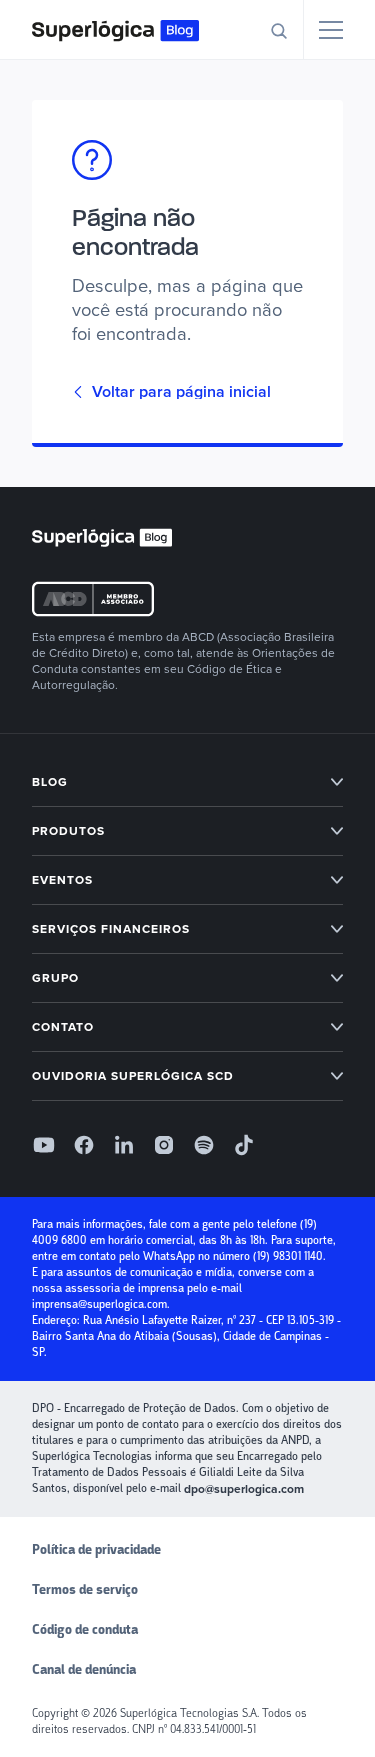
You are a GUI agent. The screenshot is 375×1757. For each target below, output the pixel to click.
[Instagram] (164, 1145)
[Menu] (331, 30)
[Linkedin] (124, 1145)
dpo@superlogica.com (244, 1489)
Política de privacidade (96, 1550)
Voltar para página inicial (181, 392)
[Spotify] (204, 1145)
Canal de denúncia (84, 1670)
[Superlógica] (115, 30)
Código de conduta (85, 1630)
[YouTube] (44, 1145)
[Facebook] (84, 1145)
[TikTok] (244, 1145)
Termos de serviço (85, 1590)
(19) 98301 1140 (288, 1256)
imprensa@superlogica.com (99, 1304)
